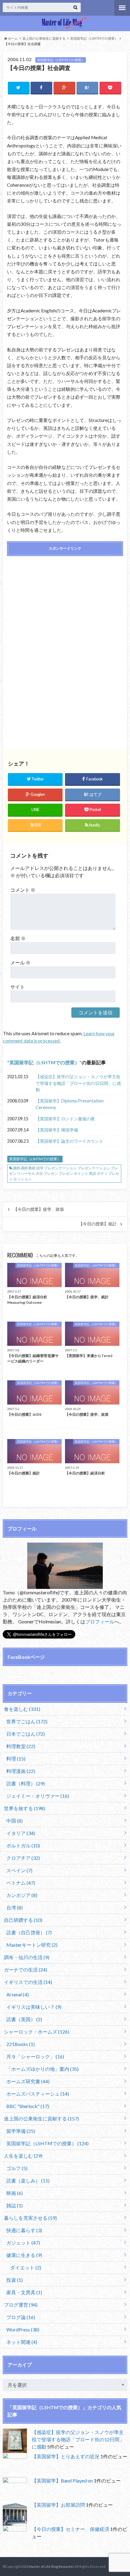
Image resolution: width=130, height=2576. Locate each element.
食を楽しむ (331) (22, 1709)
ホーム (13, 38)
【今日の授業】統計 (98, 1224)
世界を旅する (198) (24, 1808)
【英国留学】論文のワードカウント (70, 1141)
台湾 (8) (15, 1907)
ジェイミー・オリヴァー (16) (38, 1796)
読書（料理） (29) (26, 1783)
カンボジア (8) (22, 1895)
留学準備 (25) (21, 2131)
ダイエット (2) (26, 2267)
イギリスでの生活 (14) (28, 1982)
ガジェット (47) (23, 2243)
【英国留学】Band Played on (62, 2480)
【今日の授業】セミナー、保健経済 (70, 2529)
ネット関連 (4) (22, 2342)
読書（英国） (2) (24, 2019)
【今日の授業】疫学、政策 (39, 1209)
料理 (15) (16, 1759)
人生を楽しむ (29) (23, 2156)
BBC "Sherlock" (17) (28, 2106)
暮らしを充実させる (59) (30, 2218)
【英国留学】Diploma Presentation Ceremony (70, 1104)
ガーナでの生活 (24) (26, 1970)
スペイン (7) (19, 1870)
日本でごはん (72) (26, 1734)
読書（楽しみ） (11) (28, 2181)
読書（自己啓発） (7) (29, 1932)
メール (20, 962)
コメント (23, 890)
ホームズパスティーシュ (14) (38, 2094)
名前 (18, 938)
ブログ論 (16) (21, 2317)
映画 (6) (15, 2193)
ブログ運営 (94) (21, 2305)
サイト (18, 987)
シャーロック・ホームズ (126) (37, 2032)
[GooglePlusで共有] (64, 88)
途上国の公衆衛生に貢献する (44, 38)
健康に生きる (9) (24, 2255)
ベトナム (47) (21, 1883)
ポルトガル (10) (23, 1845)
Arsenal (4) (18, 1994)
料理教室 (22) (21, 1746)
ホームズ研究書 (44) (28, 2081)
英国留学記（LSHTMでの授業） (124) (47, 2143)
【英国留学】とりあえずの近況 (66, 2456)
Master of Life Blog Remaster (51, 2566)
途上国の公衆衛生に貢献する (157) (41, 2118)
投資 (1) (15, 2280)
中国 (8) (15, 1821)
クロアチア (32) (23, 1858)
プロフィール (100, 1621)
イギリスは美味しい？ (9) (34, 2007)
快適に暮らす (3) (24, 2230)
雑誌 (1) (15, 2205)
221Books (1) (21, 2044)
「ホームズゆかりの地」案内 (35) (42, 2069)
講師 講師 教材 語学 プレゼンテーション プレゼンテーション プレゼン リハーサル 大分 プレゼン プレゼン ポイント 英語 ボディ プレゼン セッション (64, 1173)
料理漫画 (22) (21, 1771)
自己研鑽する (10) (23, 1920)
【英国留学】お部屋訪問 (58, 2505)
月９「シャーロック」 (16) (35, 2056)
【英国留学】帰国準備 (57, 1130)
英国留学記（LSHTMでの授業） (94, 38)
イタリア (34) (21, 1833)
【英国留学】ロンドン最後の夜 (65, 1119)
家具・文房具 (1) (24, 2292)
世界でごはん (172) (27, 1721)
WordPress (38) (23, 2329)
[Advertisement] (65, 604)
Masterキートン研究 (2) (32, 1945)
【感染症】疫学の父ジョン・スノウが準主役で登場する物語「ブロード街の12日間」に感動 (78, 1083)
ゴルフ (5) (17, 2168)
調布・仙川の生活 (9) (27, 1957)
